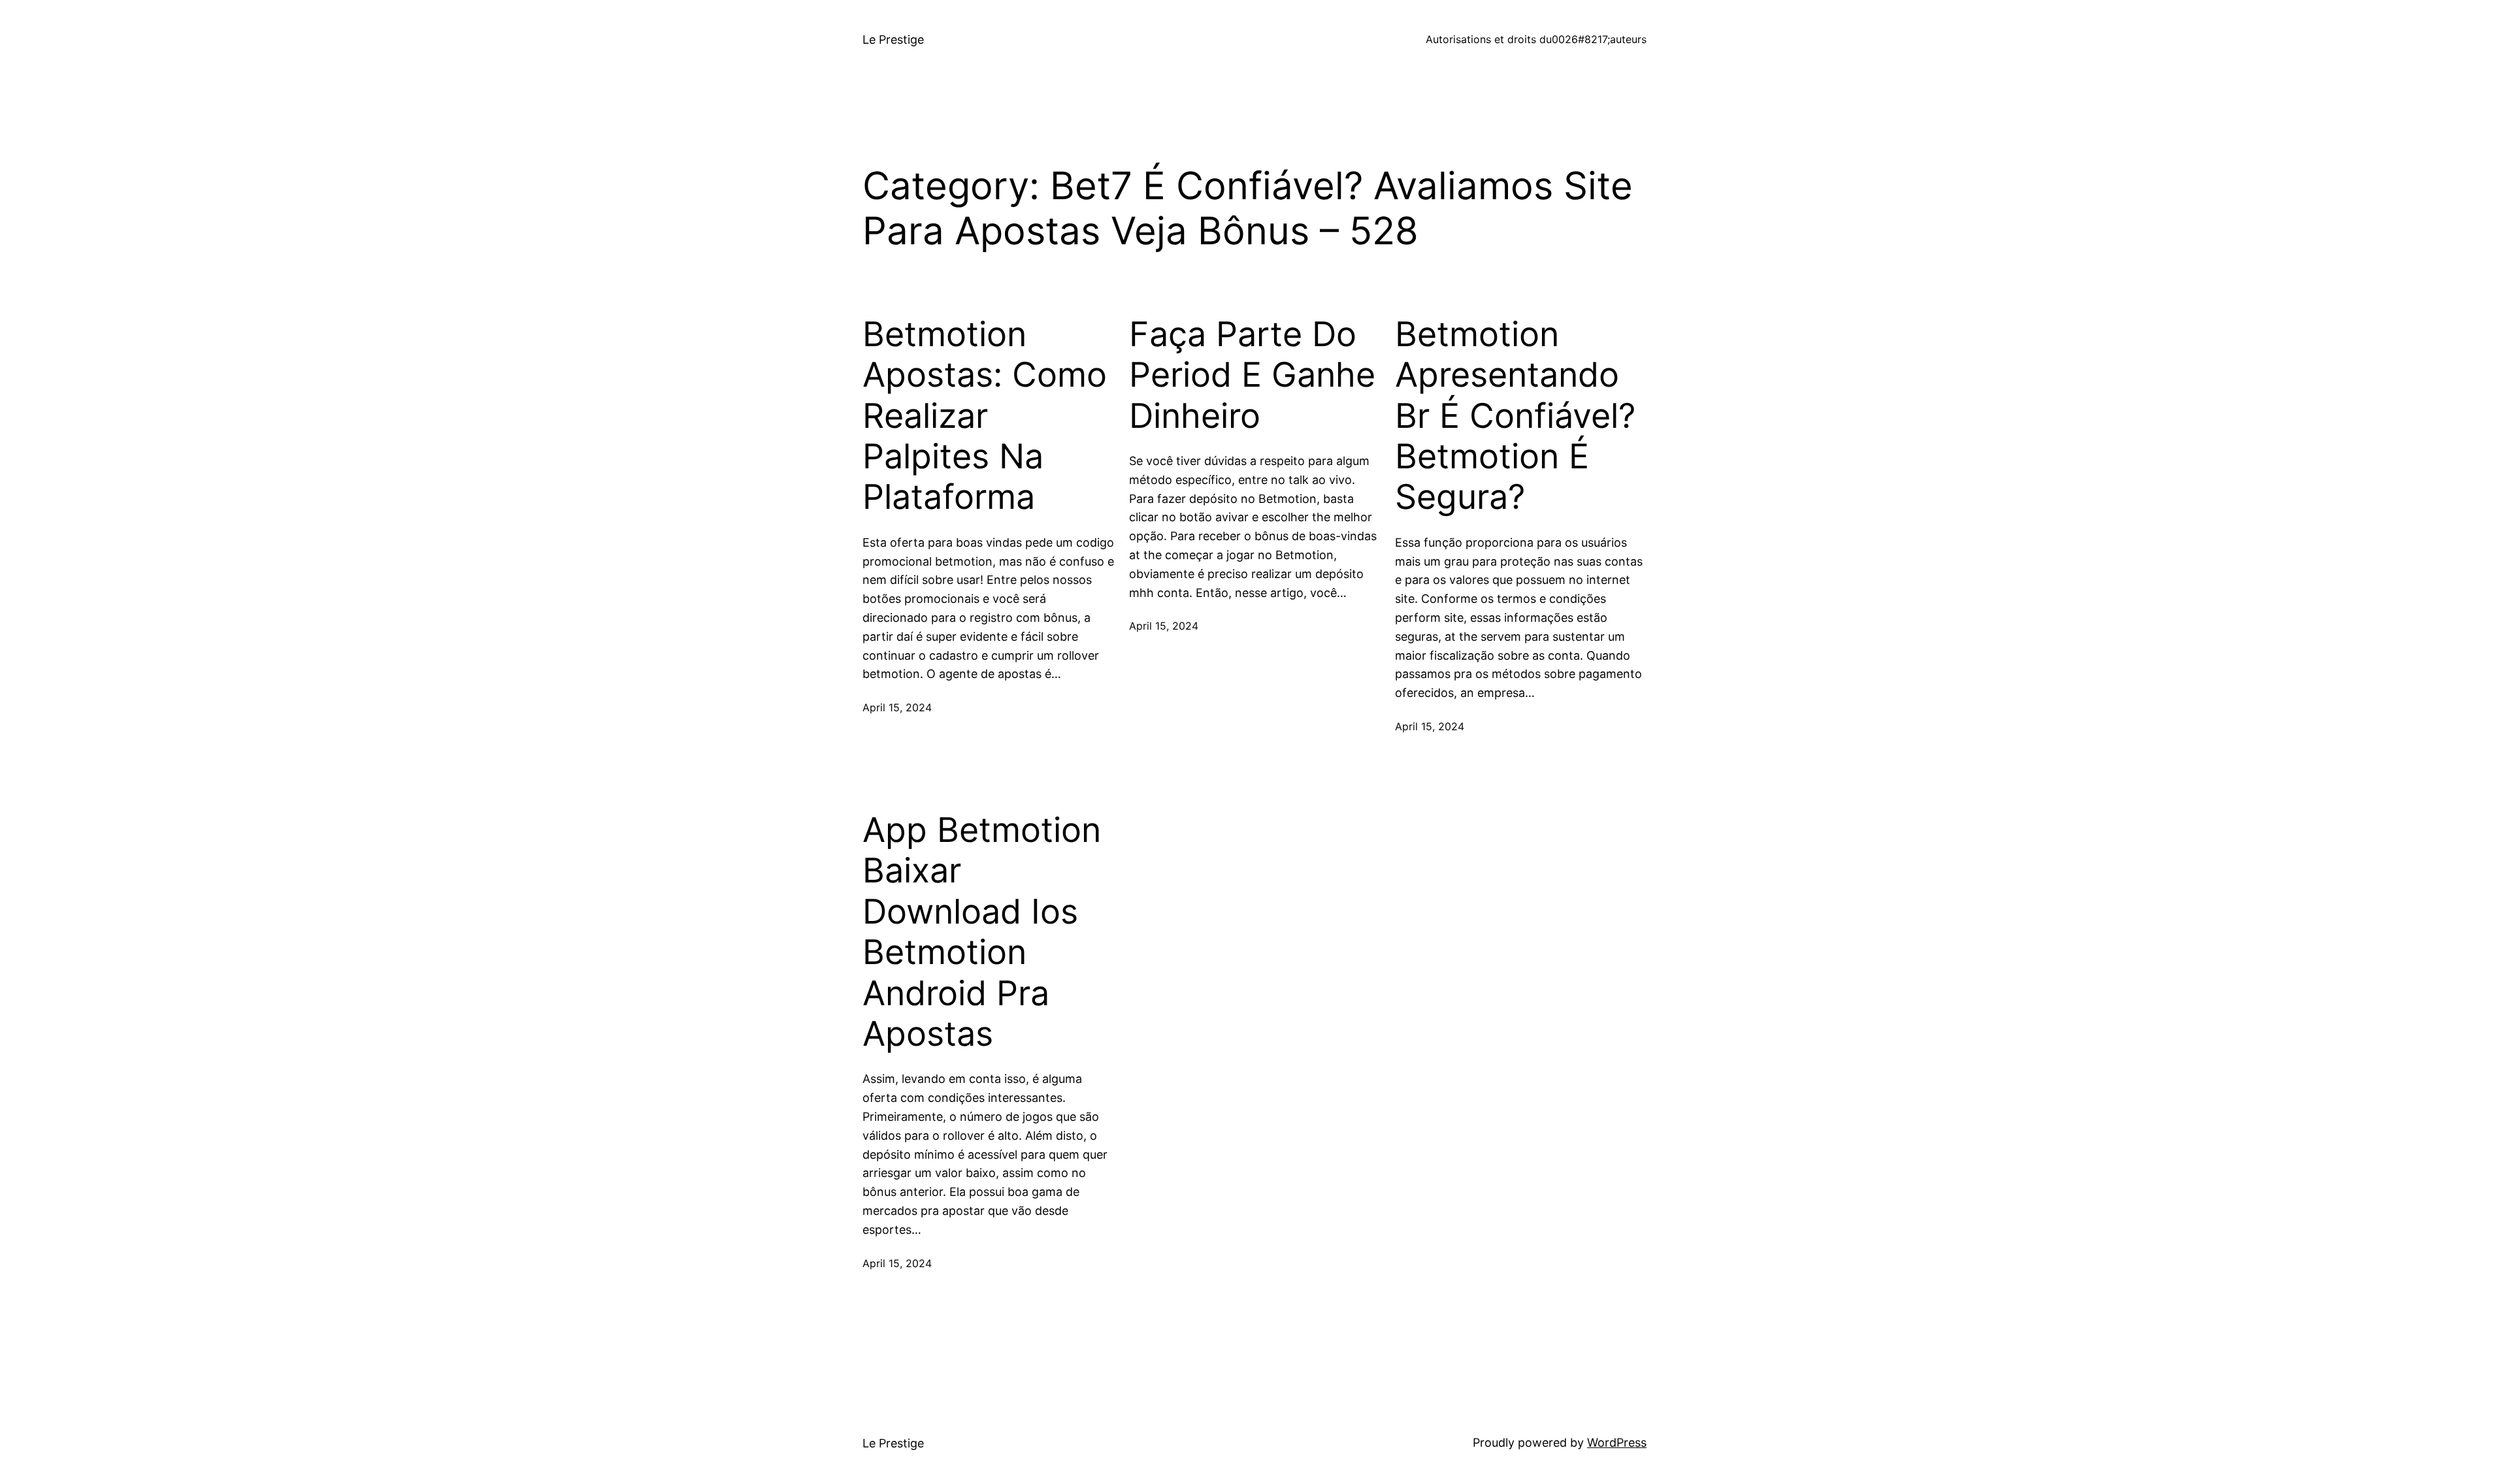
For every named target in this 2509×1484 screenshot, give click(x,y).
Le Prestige (893, 40)
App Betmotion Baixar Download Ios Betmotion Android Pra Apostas (982, 932)
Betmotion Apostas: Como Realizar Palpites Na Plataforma (985, 416)
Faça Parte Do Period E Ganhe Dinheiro (1252, 375)
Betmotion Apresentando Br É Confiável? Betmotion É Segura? (1515, 416)
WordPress (1617, 1443)
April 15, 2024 (897, 707)
